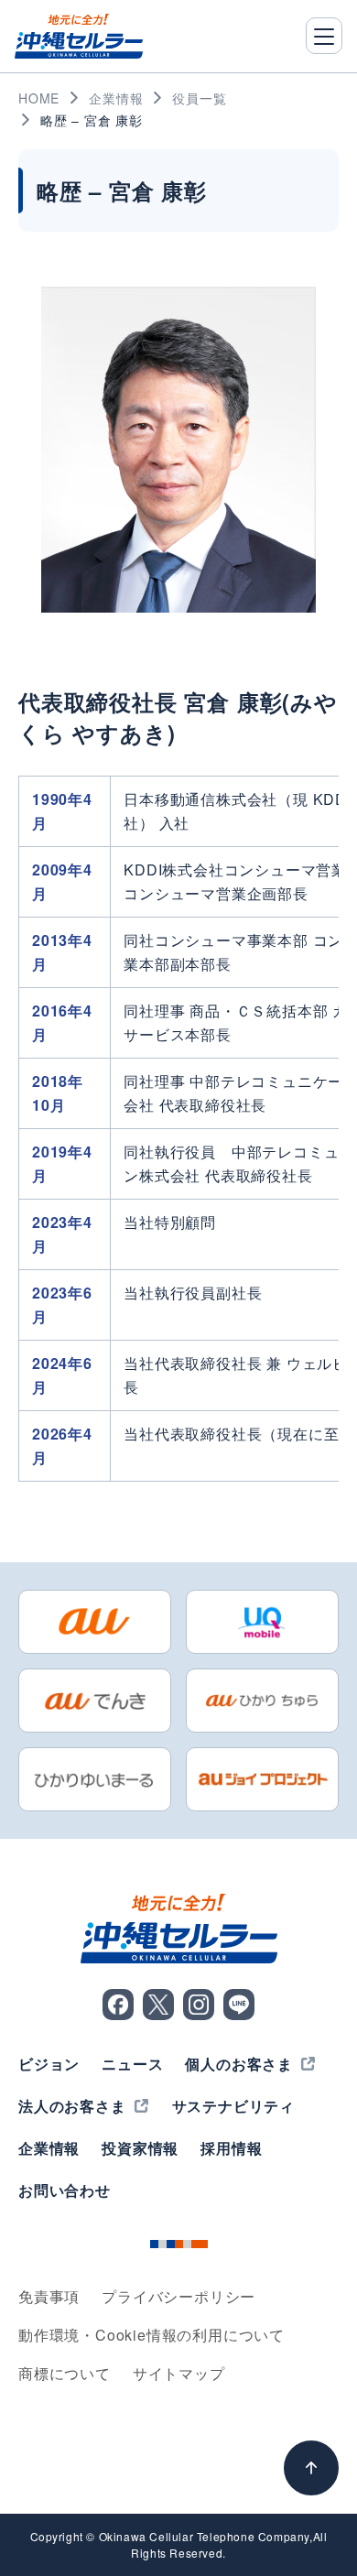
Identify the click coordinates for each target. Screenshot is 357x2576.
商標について (65, 2373)
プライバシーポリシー (178, 2296)
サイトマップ (179, 2373)
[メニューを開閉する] (324, 36)
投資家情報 (140, 2148)
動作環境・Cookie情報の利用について (151, 2335)
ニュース (132, 2064)
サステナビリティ (233, 2106)
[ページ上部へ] (311, 2468)
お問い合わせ (65, 2190)
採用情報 (231, 2148)
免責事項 (49, 2296)
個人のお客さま (239, 2064)
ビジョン (49, 2064)
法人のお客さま (72, 2106)
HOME (39, 98)
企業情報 (49, 2148)
